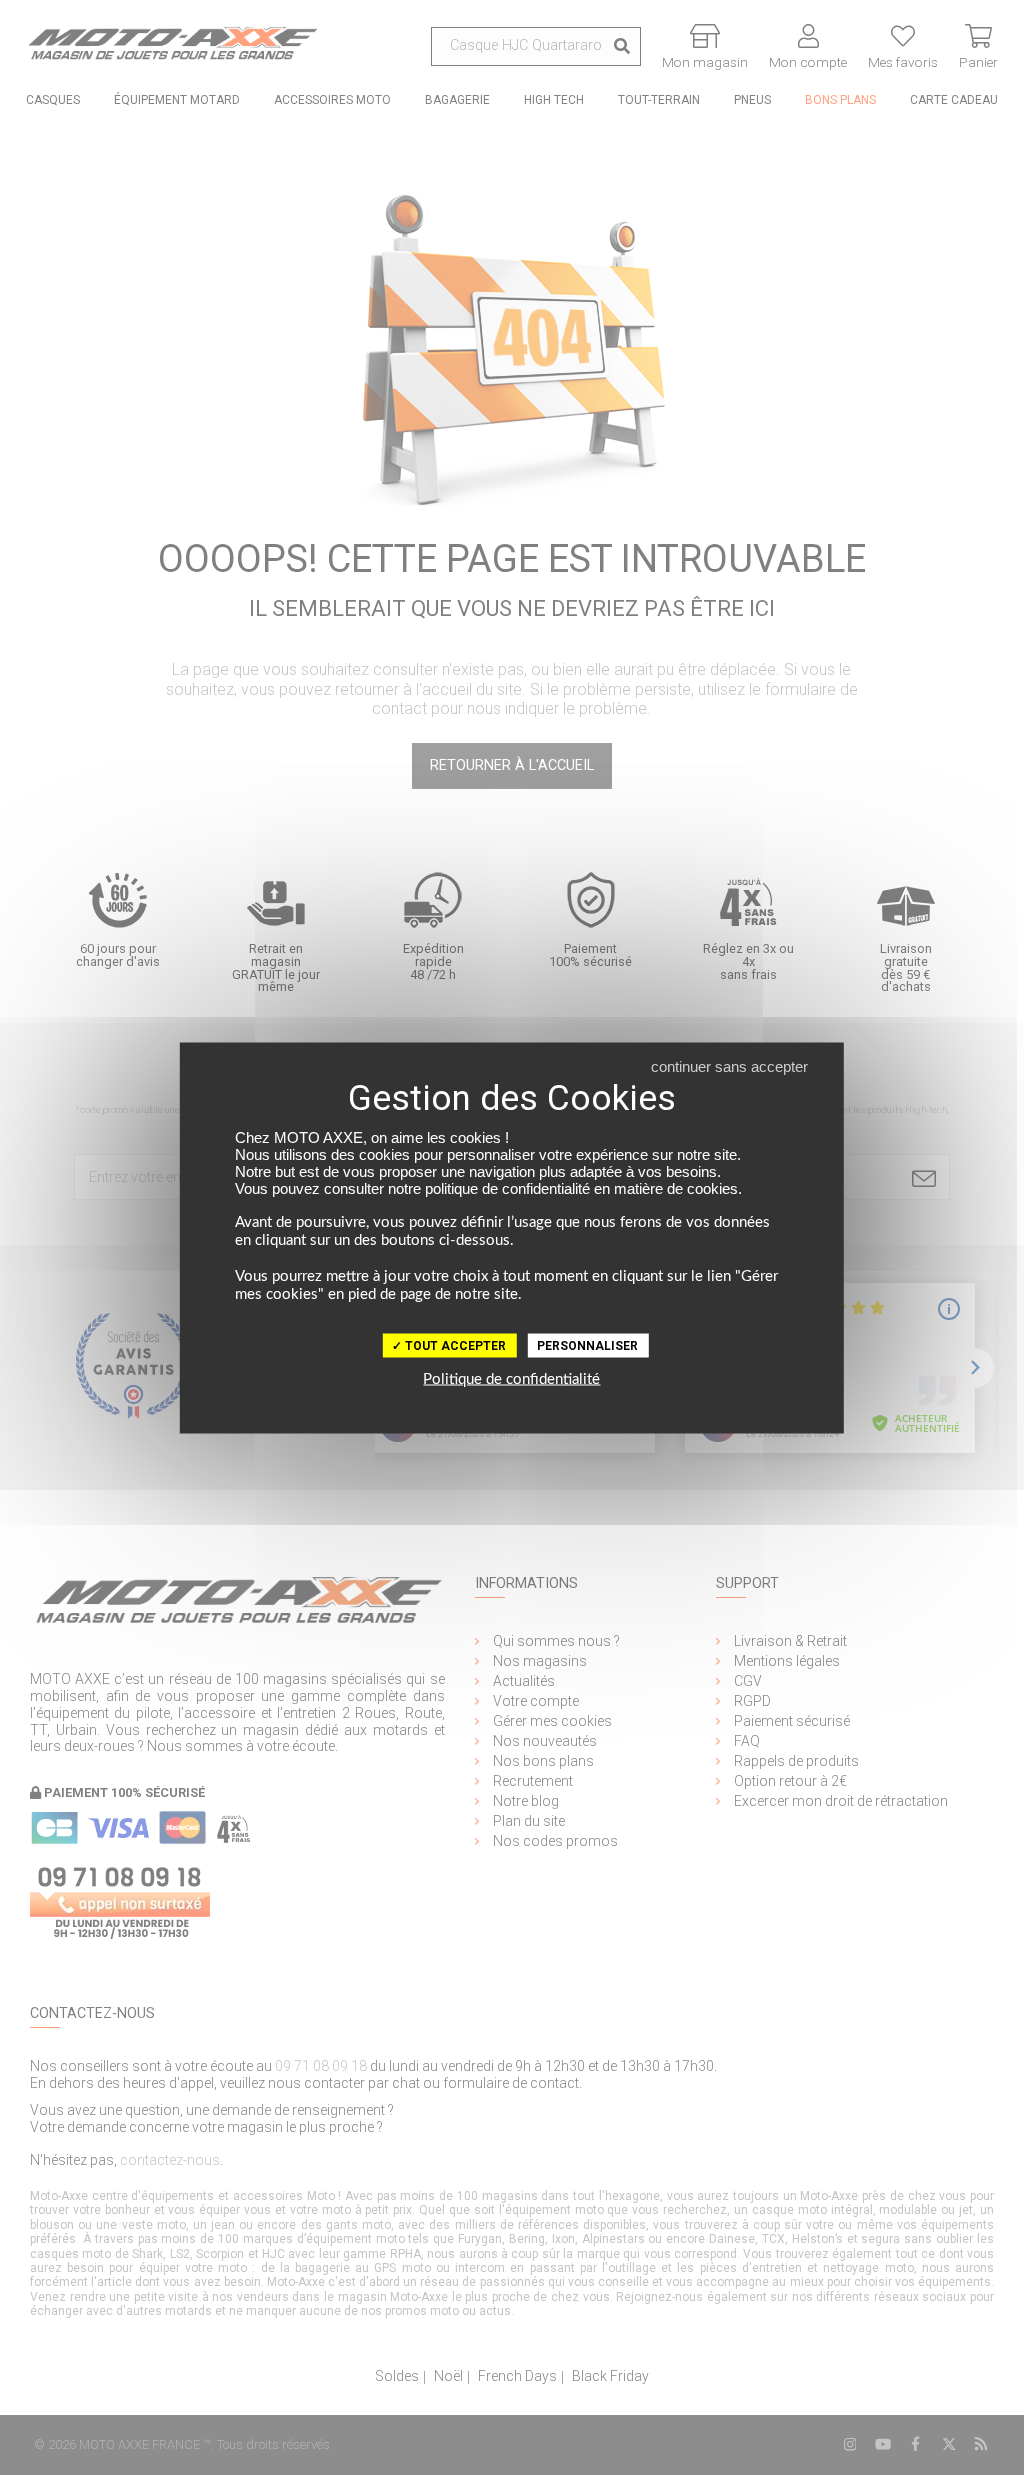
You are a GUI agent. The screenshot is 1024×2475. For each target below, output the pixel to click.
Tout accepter (454, 1345)
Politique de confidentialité (511, 1378)
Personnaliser (587, 1345)
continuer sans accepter (729, 1065)
